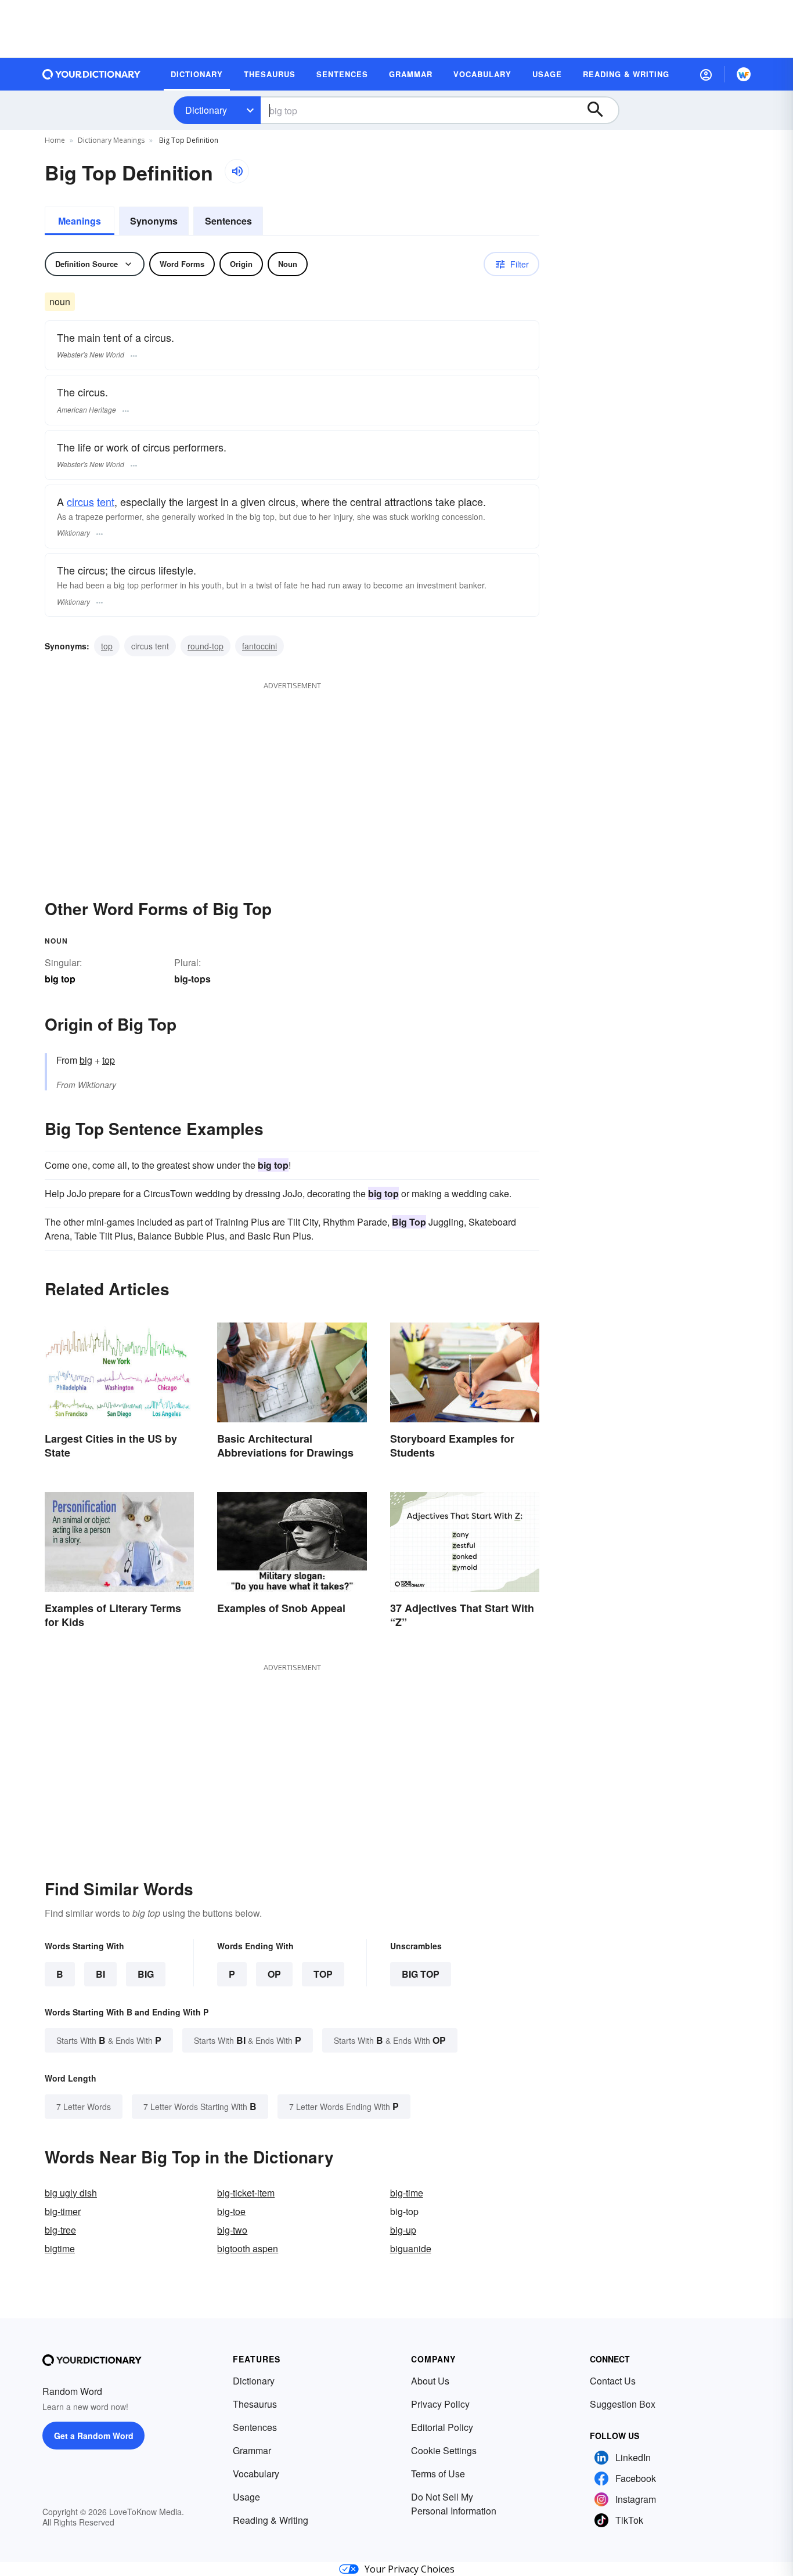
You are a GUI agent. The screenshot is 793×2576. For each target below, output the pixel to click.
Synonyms (154, 221)
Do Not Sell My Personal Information (454, 2504)
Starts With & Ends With (109, 2040)
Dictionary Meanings (111, 140)
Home (55, 140)
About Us (430, 2381)
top (107, 646)
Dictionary (206, 110)
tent (106, 501)
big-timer (63, 2211)
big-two (232, 2230)
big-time (407, 2193)
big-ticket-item (246, 2193)
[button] (706, 74)
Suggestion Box (623, 2404)
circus (80, 501)
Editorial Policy (442, 2427)
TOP (323, 1974)
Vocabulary (256, 2474)
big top (421, 1974)
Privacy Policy (440, 2404)
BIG (146, 1974)
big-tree (60, 2230)
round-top (206, 646)
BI (100, 1974)
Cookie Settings (444, 2450)
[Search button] (601, 110)
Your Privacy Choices (410, 2569)
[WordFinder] (744, 74)
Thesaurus (255, 2404)
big (86, 1060)
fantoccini (259, 646)
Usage (246, 2497)
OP (274, 1974)
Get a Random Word (94, 2436)
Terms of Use (438, 2474)
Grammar (252, 2450)
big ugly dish (71, 2193)
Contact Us (613, 2381)
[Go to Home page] (92, 74)
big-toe (231, 2211)
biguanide (411, 2248)
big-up (403, 2230)
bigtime (60, 2248)
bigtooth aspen (248, 2248)
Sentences (228, 221)
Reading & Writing (271, 2520)
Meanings (80, 221)
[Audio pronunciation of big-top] (237, 171)
